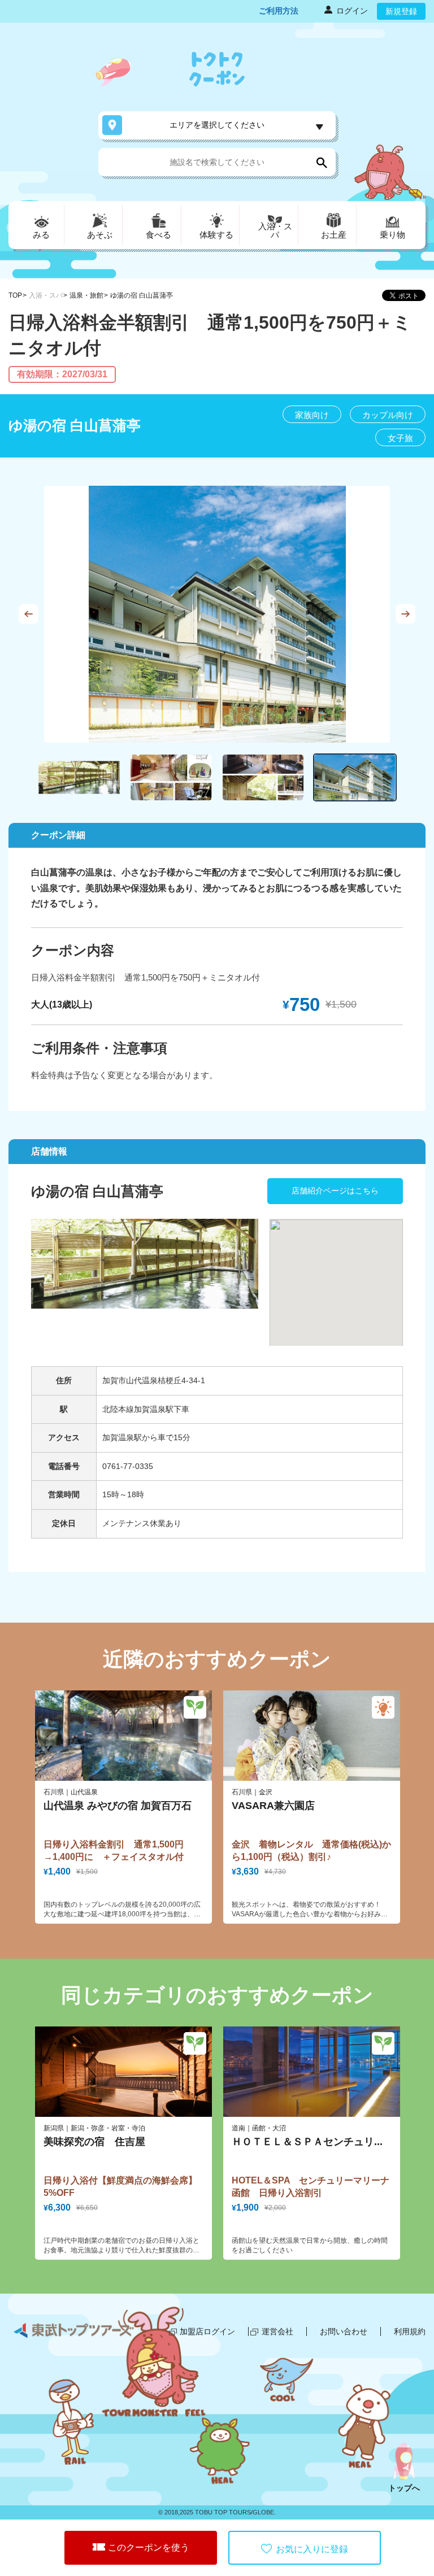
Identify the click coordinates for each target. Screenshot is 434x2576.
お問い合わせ (344, 2331)
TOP (15, 295)
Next (405, 614)
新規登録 (401, 11)
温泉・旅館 (86, 295)
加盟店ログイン (207, 2331)
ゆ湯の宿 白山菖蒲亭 (142, 295)
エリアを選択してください (217, 125)
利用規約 (410, 2331)
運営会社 (277, 2331)
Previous (29, 614)
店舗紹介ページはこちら (335, 1191)
